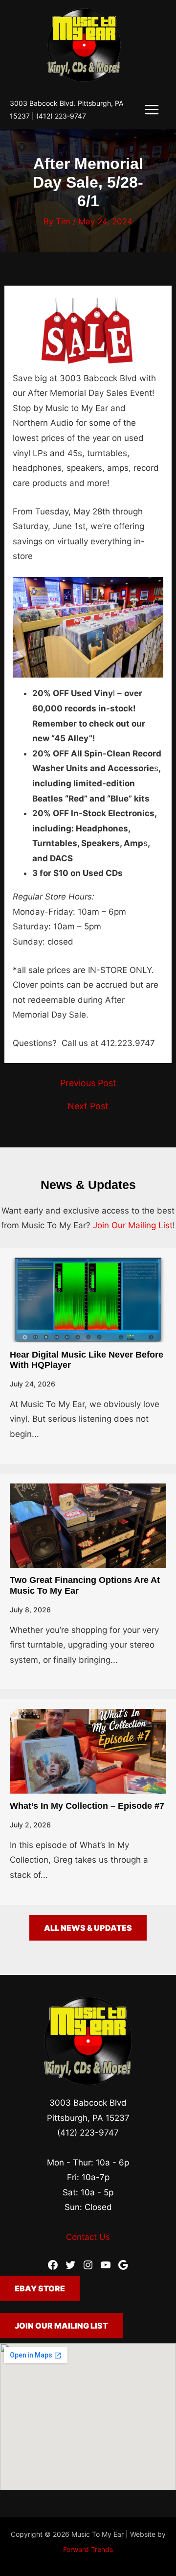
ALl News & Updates (88, 1928)
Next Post (88, 1106)
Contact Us (88, 2237)
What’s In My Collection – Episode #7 (87, 1806)
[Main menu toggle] (152, 109)
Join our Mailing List (61, 2326)
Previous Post (88, 1083)
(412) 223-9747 (61, 116)
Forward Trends (88, 2549)
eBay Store (40, 2288)
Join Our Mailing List (133, 1225)
